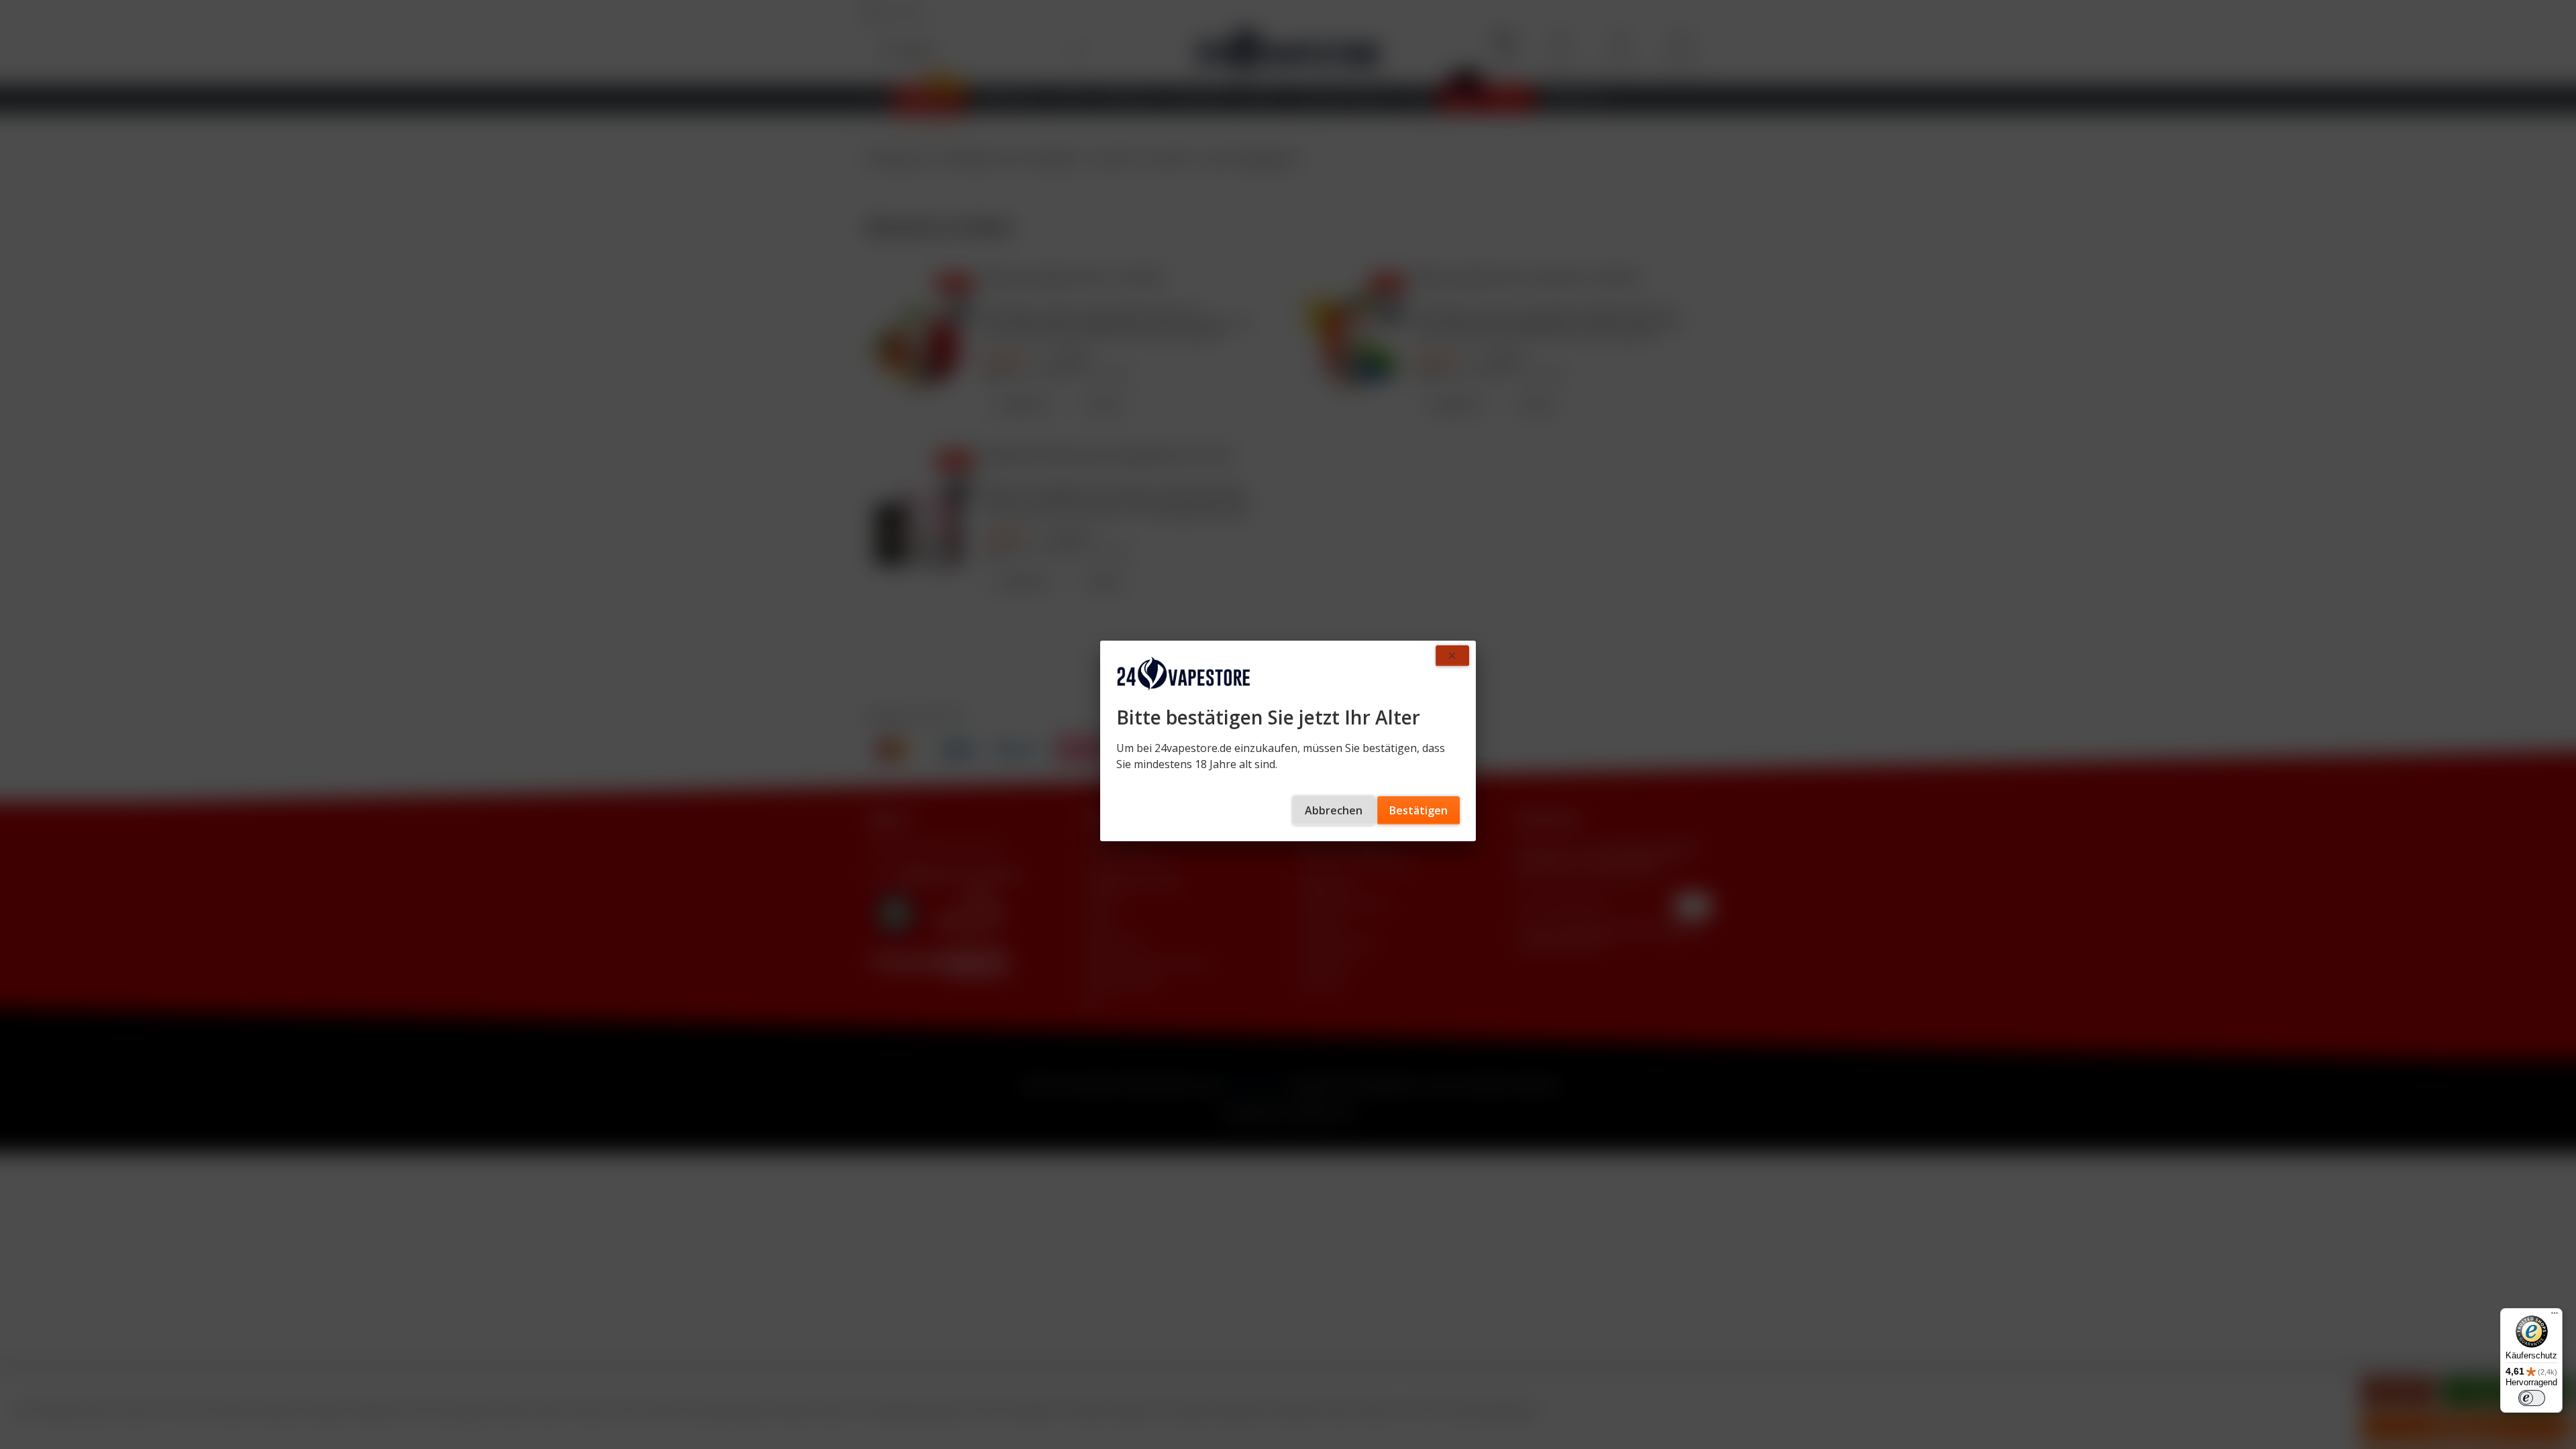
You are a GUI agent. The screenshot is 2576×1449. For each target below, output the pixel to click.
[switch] (2532, 1398)
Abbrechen (1334, 810)
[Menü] (2555, 1316)
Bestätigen (1418, 810)
